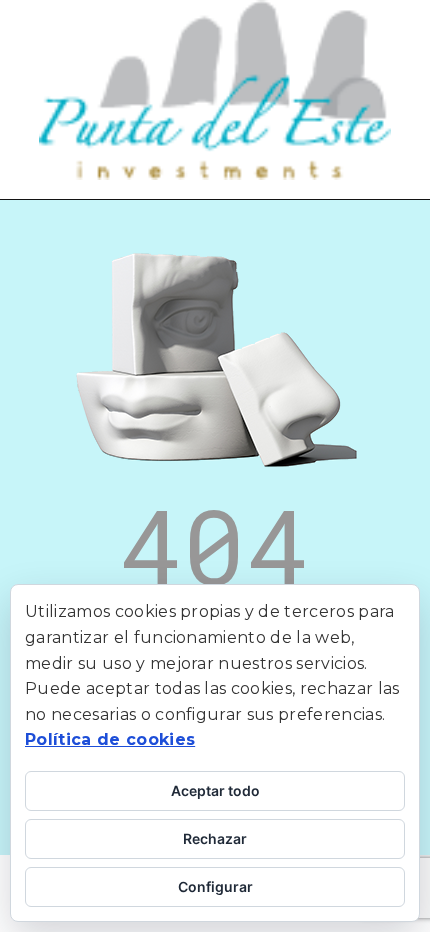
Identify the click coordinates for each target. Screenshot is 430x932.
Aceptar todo (215, 790)
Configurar (215, 886)
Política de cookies (110, 739)
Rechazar (215, 838)
